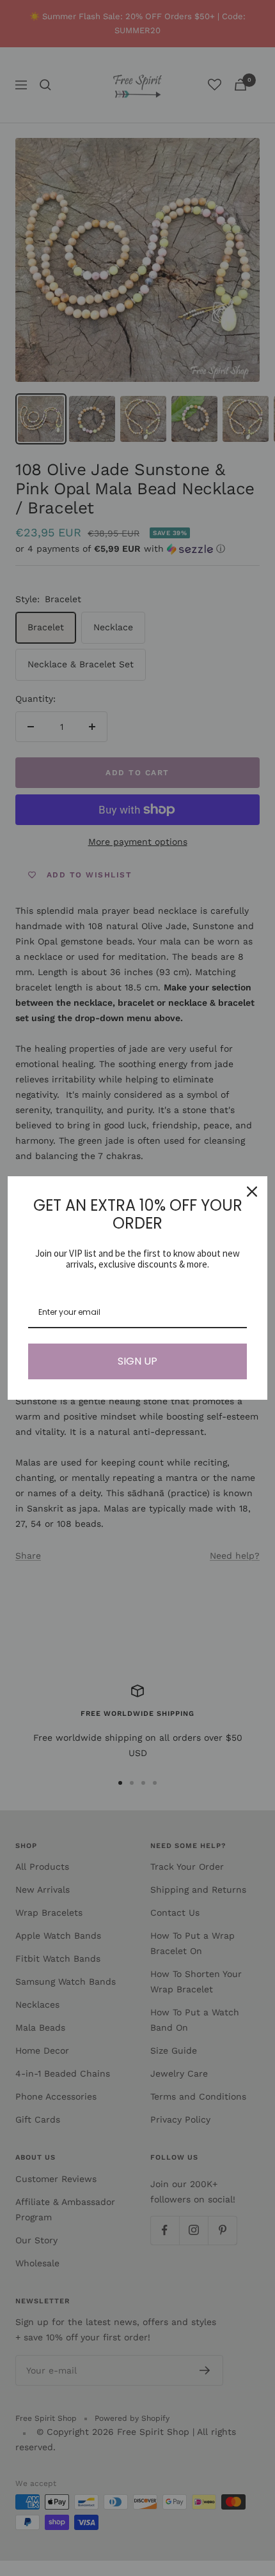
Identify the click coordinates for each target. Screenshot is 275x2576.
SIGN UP (137, 1361)
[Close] (252, 1192)
